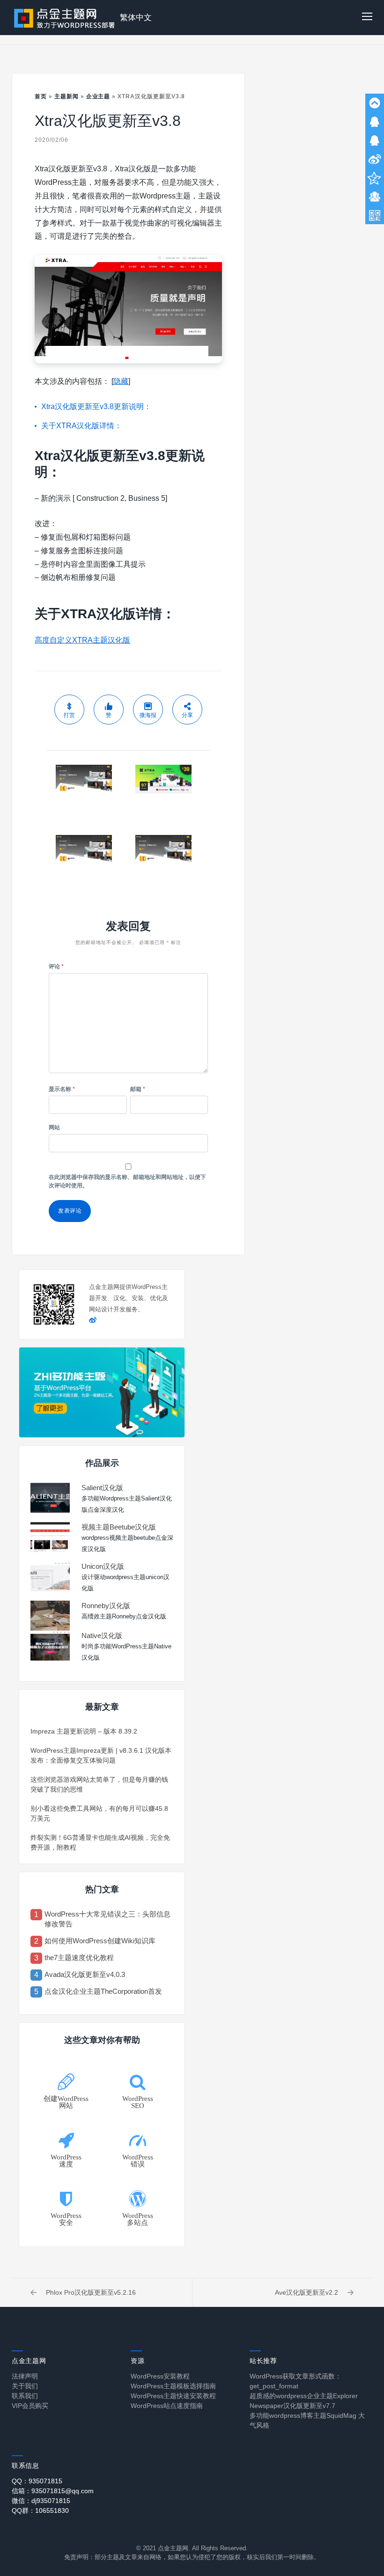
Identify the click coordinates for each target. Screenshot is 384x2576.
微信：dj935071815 (41, 2501)
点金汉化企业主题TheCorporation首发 (103, 1991)
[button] (367, 18)
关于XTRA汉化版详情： (81, 426)
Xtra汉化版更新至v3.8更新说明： (96, 406)
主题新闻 (66, 96)
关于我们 (25, 2386)
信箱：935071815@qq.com (53, 2491)
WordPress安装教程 (160, 2376)
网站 (54, 1127)
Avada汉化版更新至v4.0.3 (85, 1974)
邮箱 (138, 1089)
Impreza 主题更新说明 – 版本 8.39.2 (84, 1731)
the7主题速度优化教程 (79, 1958)
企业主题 (98, 96)
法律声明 (25, 2376)
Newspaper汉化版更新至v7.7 (292, 2406)
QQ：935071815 (37, 2481)
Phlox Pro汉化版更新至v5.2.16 (91, 2292)
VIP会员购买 (30, 2406)
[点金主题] (65, 18)
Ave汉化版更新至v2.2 (306, 2292)
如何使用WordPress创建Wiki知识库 (100, 1941)
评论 (56, 966)
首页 (41, 96)
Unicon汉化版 (103, 1566)
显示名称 (62, 1089)
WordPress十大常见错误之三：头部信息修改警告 (107, 1919)
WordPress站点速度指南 (167, 2406)
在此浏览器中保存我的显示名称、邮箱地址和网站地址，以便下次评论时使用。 (127, 1181)
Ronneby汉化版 (106, 1606)
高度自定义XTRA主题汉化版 (82, 640)
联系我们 (25, 2396)
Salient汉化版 (102, 1488)
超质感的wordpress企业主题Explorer (304, 2396)
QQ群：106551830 (40, 2510)
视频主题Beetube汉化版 (119, 1527)
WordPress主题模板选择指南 (173, 2386)
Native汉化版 (102, 1636)
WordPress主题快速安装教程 (173, 2396)
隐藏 (121, 381)
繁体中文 (136, 18)
